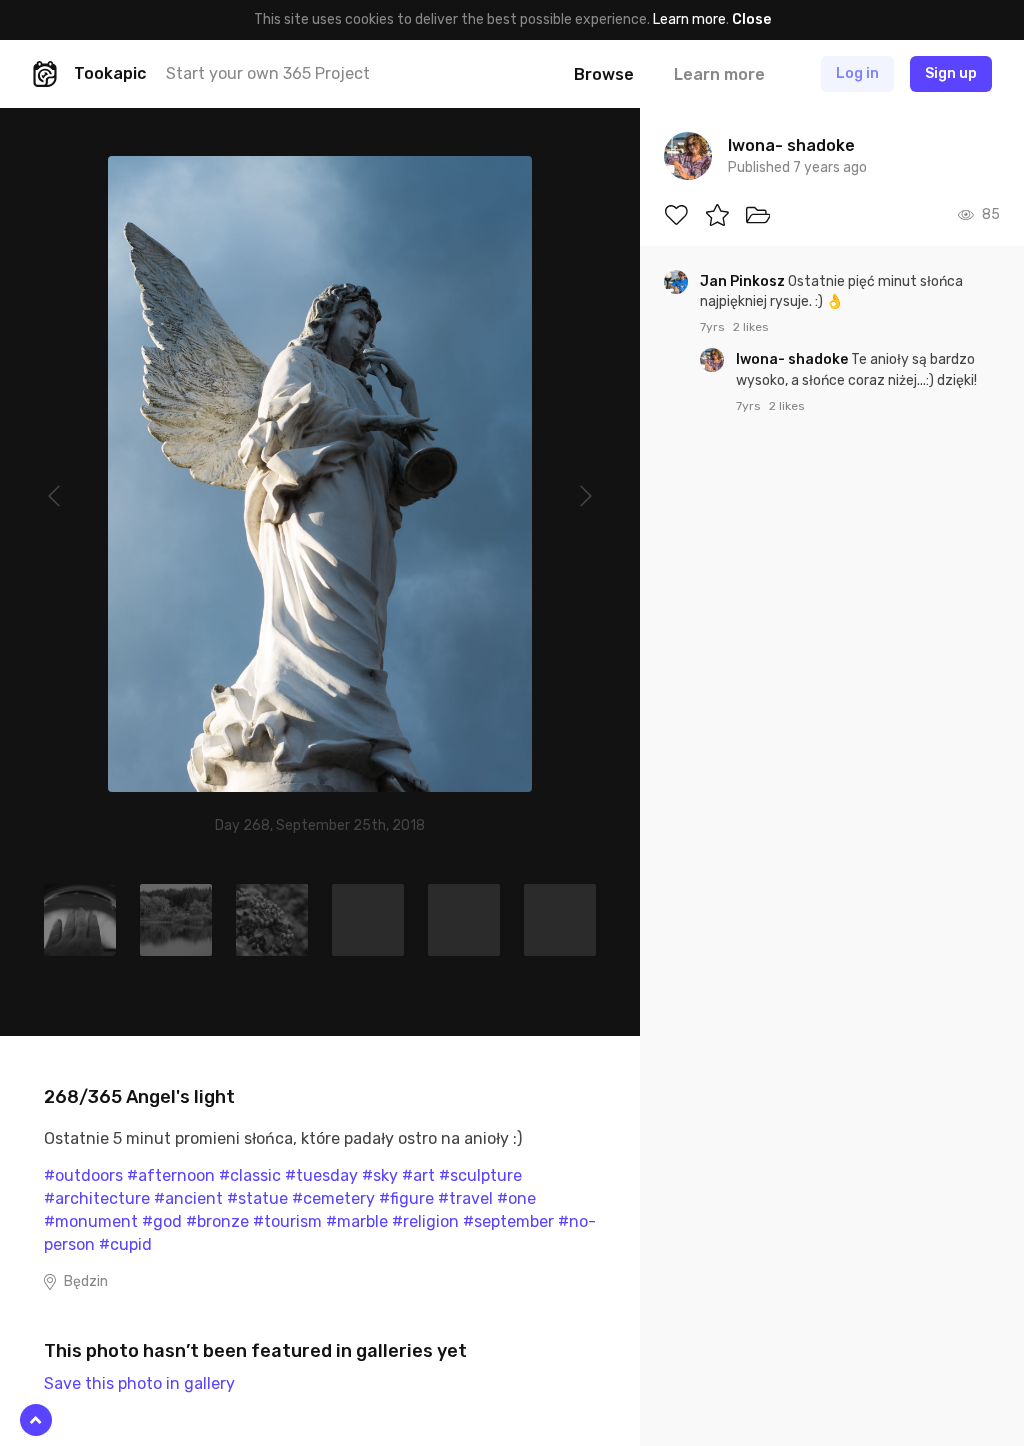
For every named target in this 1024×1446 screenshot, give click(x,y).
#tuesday (321, 1175)
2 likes (751, 327)
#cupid (125, 1244)
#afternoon (171, 1175)
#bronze (217, 1221)
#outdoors (83, 1175)
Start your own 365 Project (268, 73)
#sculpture (480, 1175)
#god (162, 1221)
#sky (380, 1175)
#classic (250, 1175)
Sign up (951, 73)
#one (516, 1198)
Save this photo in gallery (139, 1383)
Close (751, 19)
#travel (465, 1198)
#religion (425, 1221)
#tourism (287, 1221)
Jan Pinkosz (744, 281)
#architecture (97, 1198)
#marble (357, 1221)
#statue (257, 1198)
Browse (604, 74)
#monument (91, 1221)
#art (418, 1175)
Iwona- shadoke (793, 359)
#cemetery (333, 1198)
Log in (857, 73)
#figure (406, 1198)
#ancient (188, 1198)
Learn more (689, 19)
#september (508, 1221)
